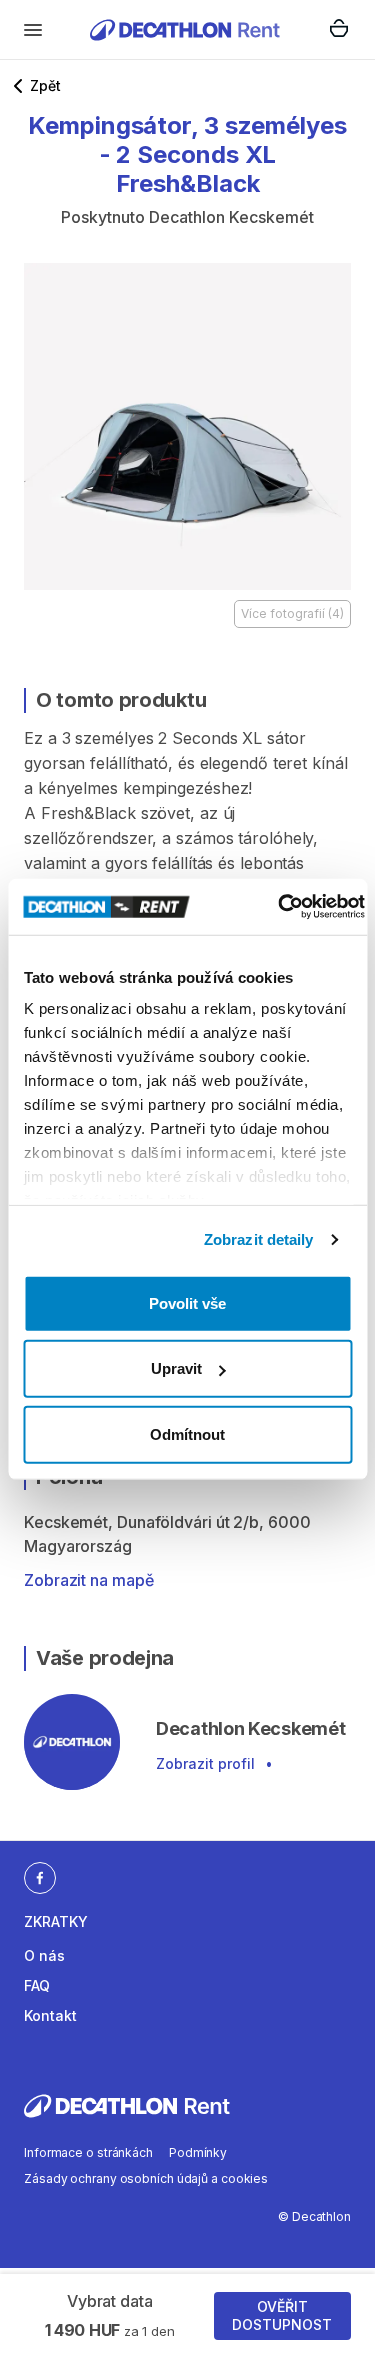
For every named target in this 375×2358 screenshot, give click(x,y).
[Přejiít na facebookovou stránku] (40, 1877)
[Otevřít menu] (33, 30)
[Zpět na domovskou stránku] (185, 29)
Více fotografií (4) (292, 613)
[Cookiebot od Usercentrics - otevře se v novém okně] (278, 907)
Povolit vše (187, 1302)
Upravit (176, 1368)
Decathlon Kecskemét (231, 217)
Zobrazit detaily (259, 1239)
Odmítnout (187, 1433)
